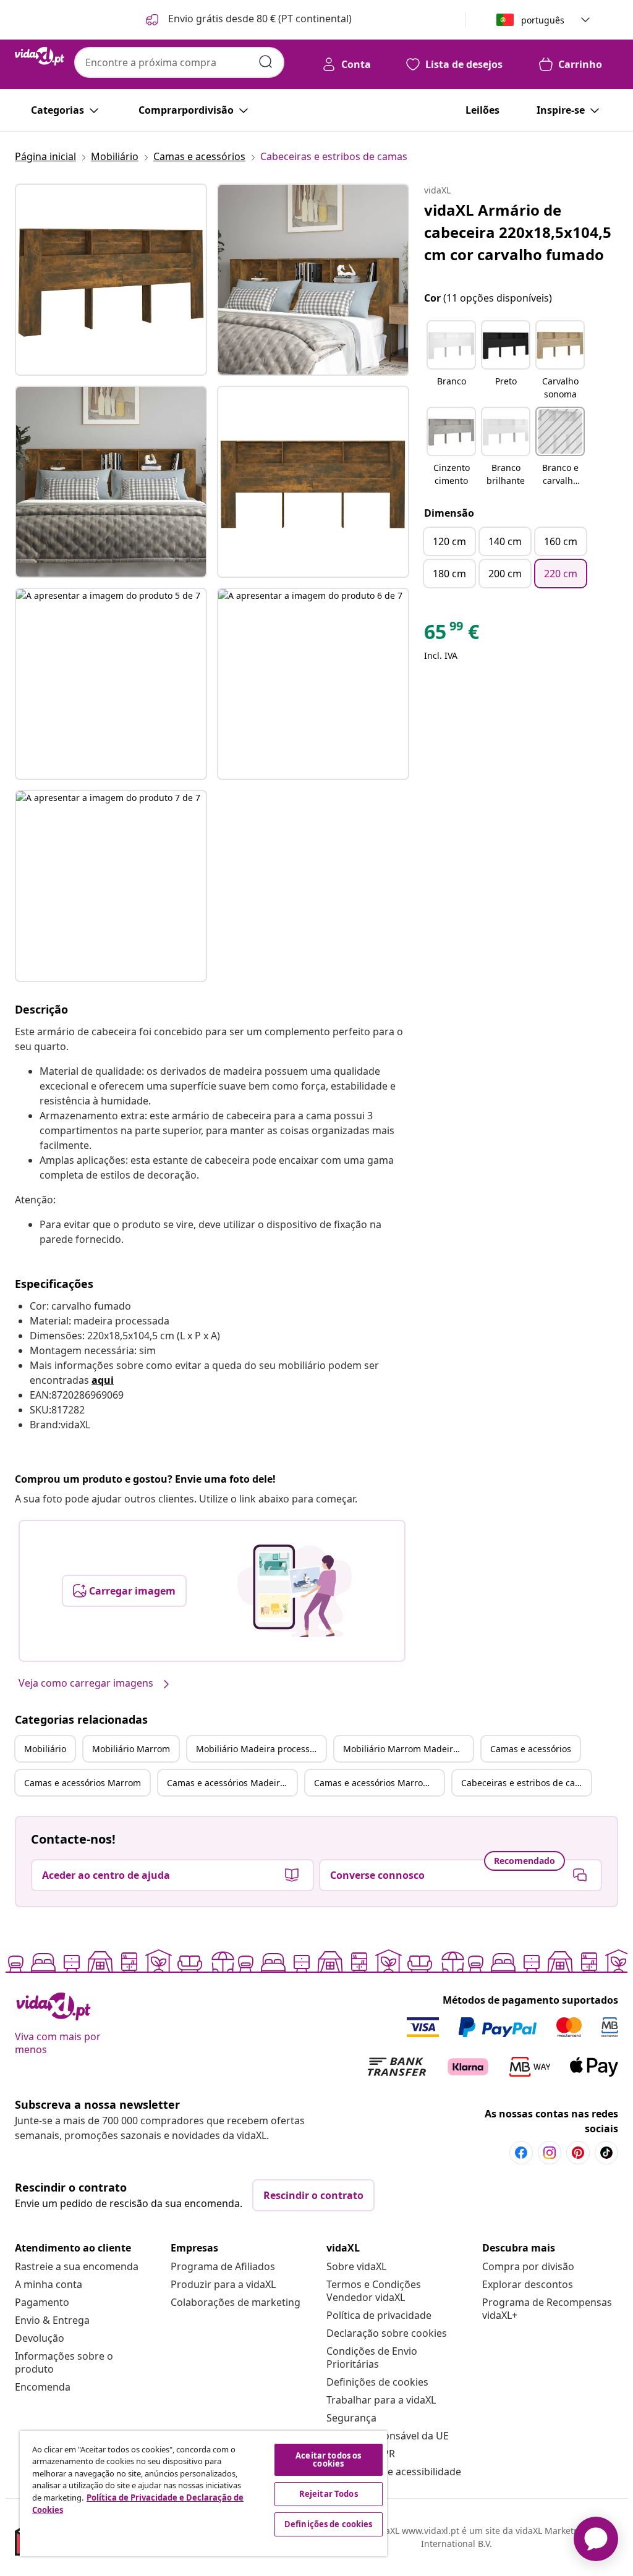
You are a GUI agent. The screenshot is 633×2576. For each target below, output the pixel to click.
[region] (203, 2493)
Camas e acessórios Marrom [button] (83, 1783)
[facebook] (521, 2153)
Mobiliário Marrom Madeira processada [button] (408, 1749)
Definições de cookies (377, 2382)
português (543, 20)
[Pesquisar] (266, 62)
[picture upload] (295, 1591)
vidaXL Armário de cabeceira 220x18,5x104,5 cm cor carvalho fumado (518, 232)
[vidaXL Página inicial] (40, 56)
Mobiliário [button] (45, 1749)
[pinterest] (578, 2153)
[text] (452, 635)
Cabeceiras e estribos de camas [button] (526, 1783)
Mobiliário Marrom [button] (131, 1749)
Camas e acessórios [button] (531, 1749)
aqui (103, 1380)
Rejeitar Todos (329, 2494)
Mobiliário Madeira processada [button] (261, 1749)
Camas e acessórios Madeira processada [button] (232, 1783)
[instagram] (550, 2153)
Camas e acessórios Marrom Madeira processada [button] (379, 1783)
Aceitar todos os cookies (328, 2459)
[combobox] (179, 62)
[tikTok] (606, 2153)
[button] (248, 20)
